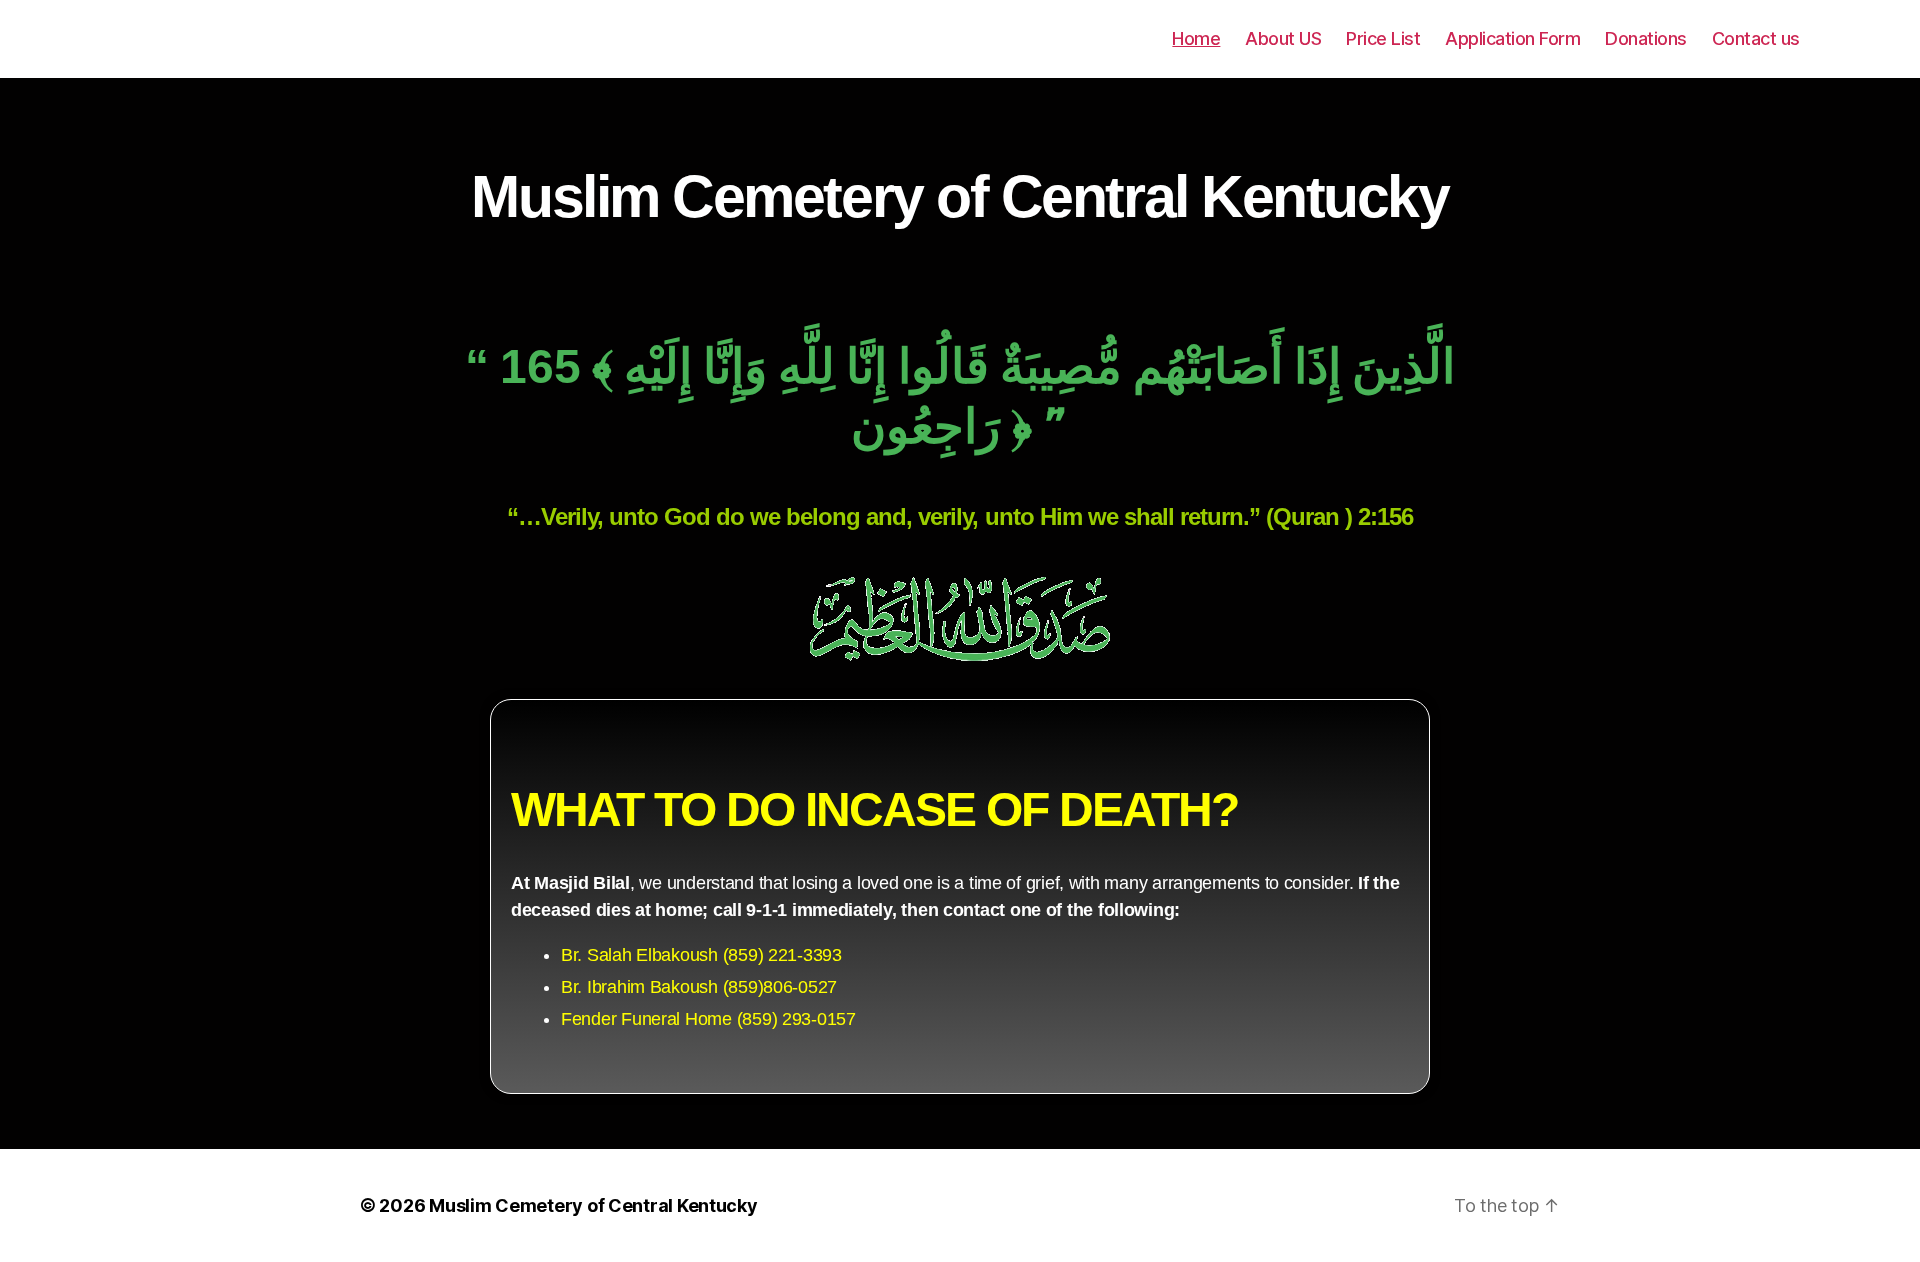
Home (1196, 38)
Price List (1383, 38)
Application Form (1512, 38)
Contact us (1756, 38)
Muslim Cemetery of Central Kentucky (593, 1205)
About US (1283, 38)
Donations (1646, 38)
